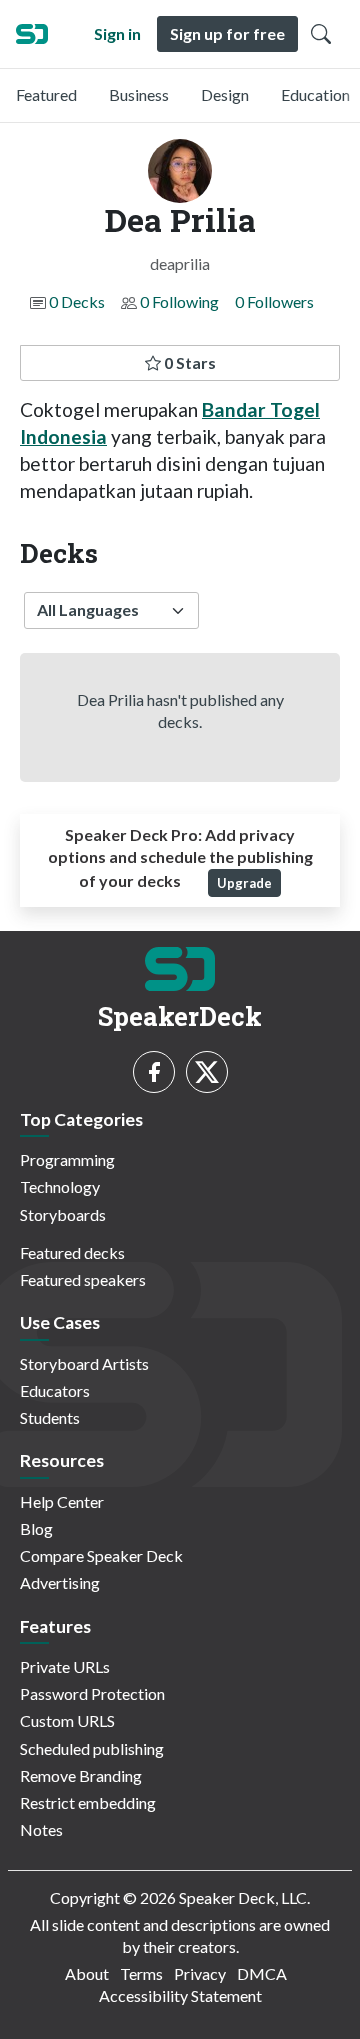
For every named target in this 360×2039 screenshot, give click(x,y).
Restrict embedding (88, 1802)
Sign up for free (227, 33)
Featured (46, 94)
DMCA (262, 1973)
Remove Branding (81, 1775)
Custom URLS (67, 1720)
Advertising (60, 1582)
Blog (36, 1528)
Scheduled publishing (92, 1748)
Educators (55, 1390)
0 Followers (274, 301)
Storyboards (63, 1214)
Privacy (200, 1973)
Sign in (117, 33)
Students (50, 1417)
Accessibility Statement (180, 1995)
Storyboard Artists (84, 1363)
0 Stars (188, 362)
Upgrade (244, 883)
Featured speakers (83, 1279)
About (87, 1973)
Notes (41, 1829)
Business (139, 94)
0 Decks (77, 301)
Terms (141, 1973)
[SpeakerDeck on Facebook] (154, 1072)
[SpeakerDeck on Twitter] (207, 1072)
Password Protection (92, 1693)
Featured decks (72, 1252)
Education (315, 94)
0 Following (179, 301)
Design (225, 94)
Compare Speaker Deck (101, 1555)
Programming (67, 1159)
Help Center (62, 1501)
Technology (60, 1186)
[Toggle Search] (321, 34)
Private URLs (65, 1666)
